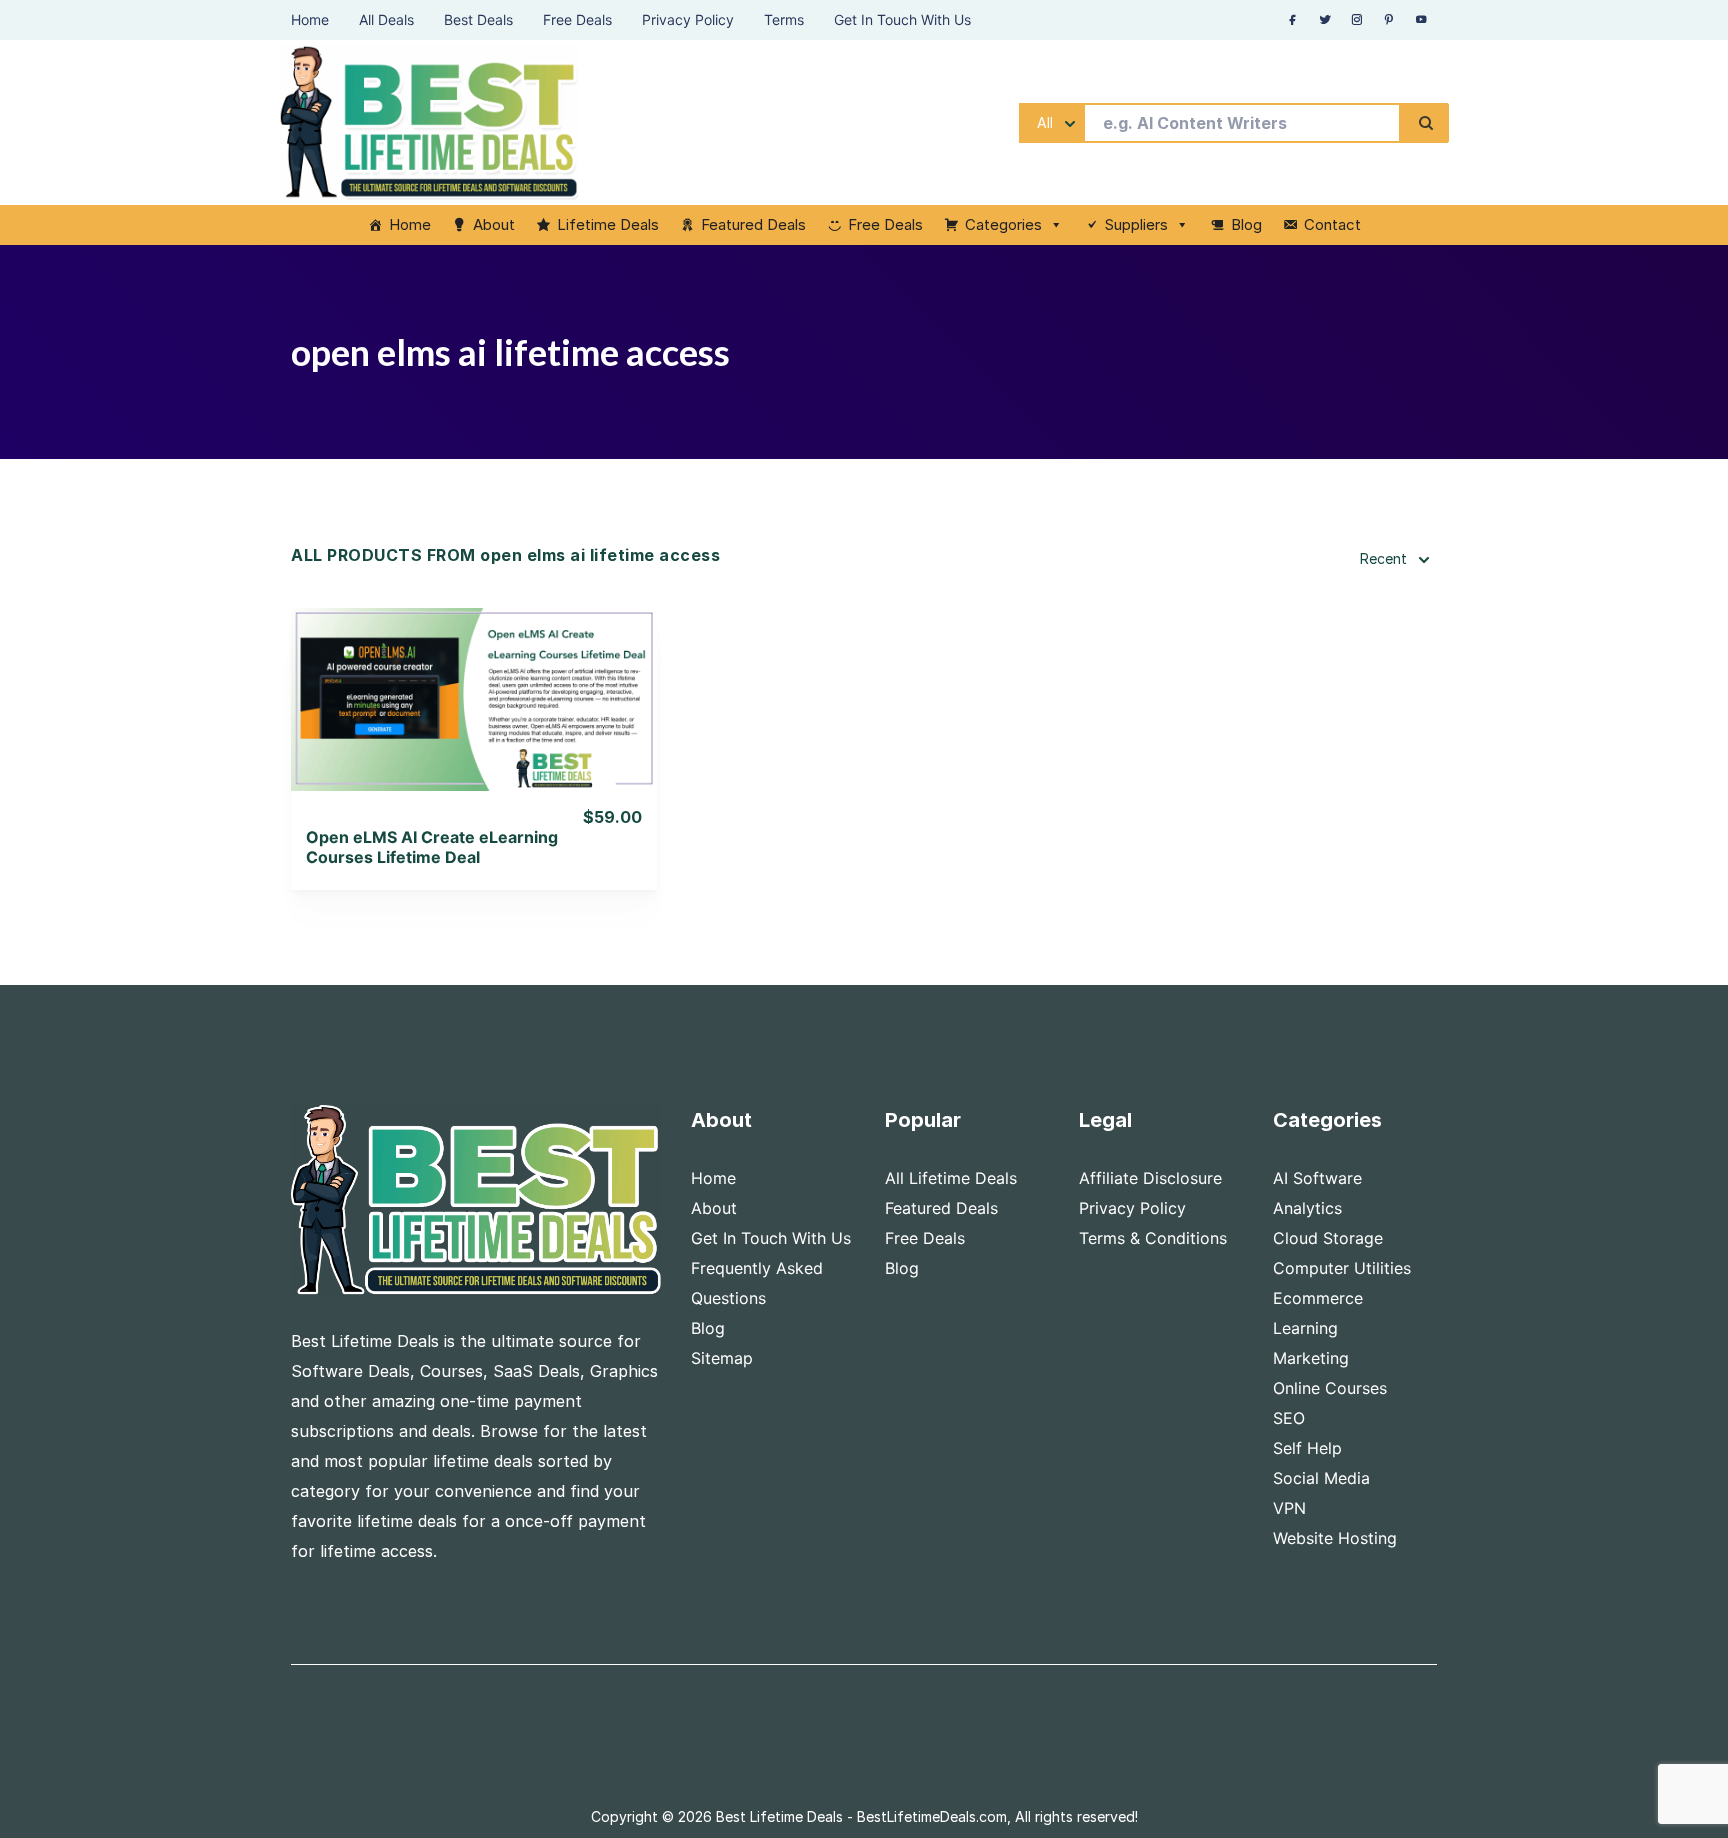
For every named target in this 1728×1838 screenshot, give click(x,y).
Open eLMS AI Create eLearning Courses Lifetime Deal (432, 847)
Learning (1305, 1328)
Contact (1332, 224)
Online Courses (1330, 1388)
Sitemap (722, 1358)
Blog (1246, 224)
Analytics (1307, 1208)
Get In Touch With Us (771, 1238)
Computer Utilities (1342, 1268)
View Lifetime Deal (474, 724)
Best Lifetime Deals (779, 1816)
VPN (1289, 1508)
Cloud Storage (1328, 1238)
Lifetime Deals (608, 224)
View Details (474, 673)
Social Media (1321, 1478)
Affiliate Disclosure (1150, 1178)
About (494, 224)
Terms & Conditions (1153, 1238)
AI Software (1317, 1178)
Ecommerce (1318, 1298)
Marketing (1311, 1358)
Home (410, 224)
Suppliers (1136, 224)
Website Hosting (1335, 1538)
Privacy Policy (1132, 1208)
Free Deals (885, 224)
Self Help (1307, 1448)
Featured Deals (753, 224)
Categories (1003, 224)
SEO (1289, 1418)
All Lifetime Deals (951, 1178)
